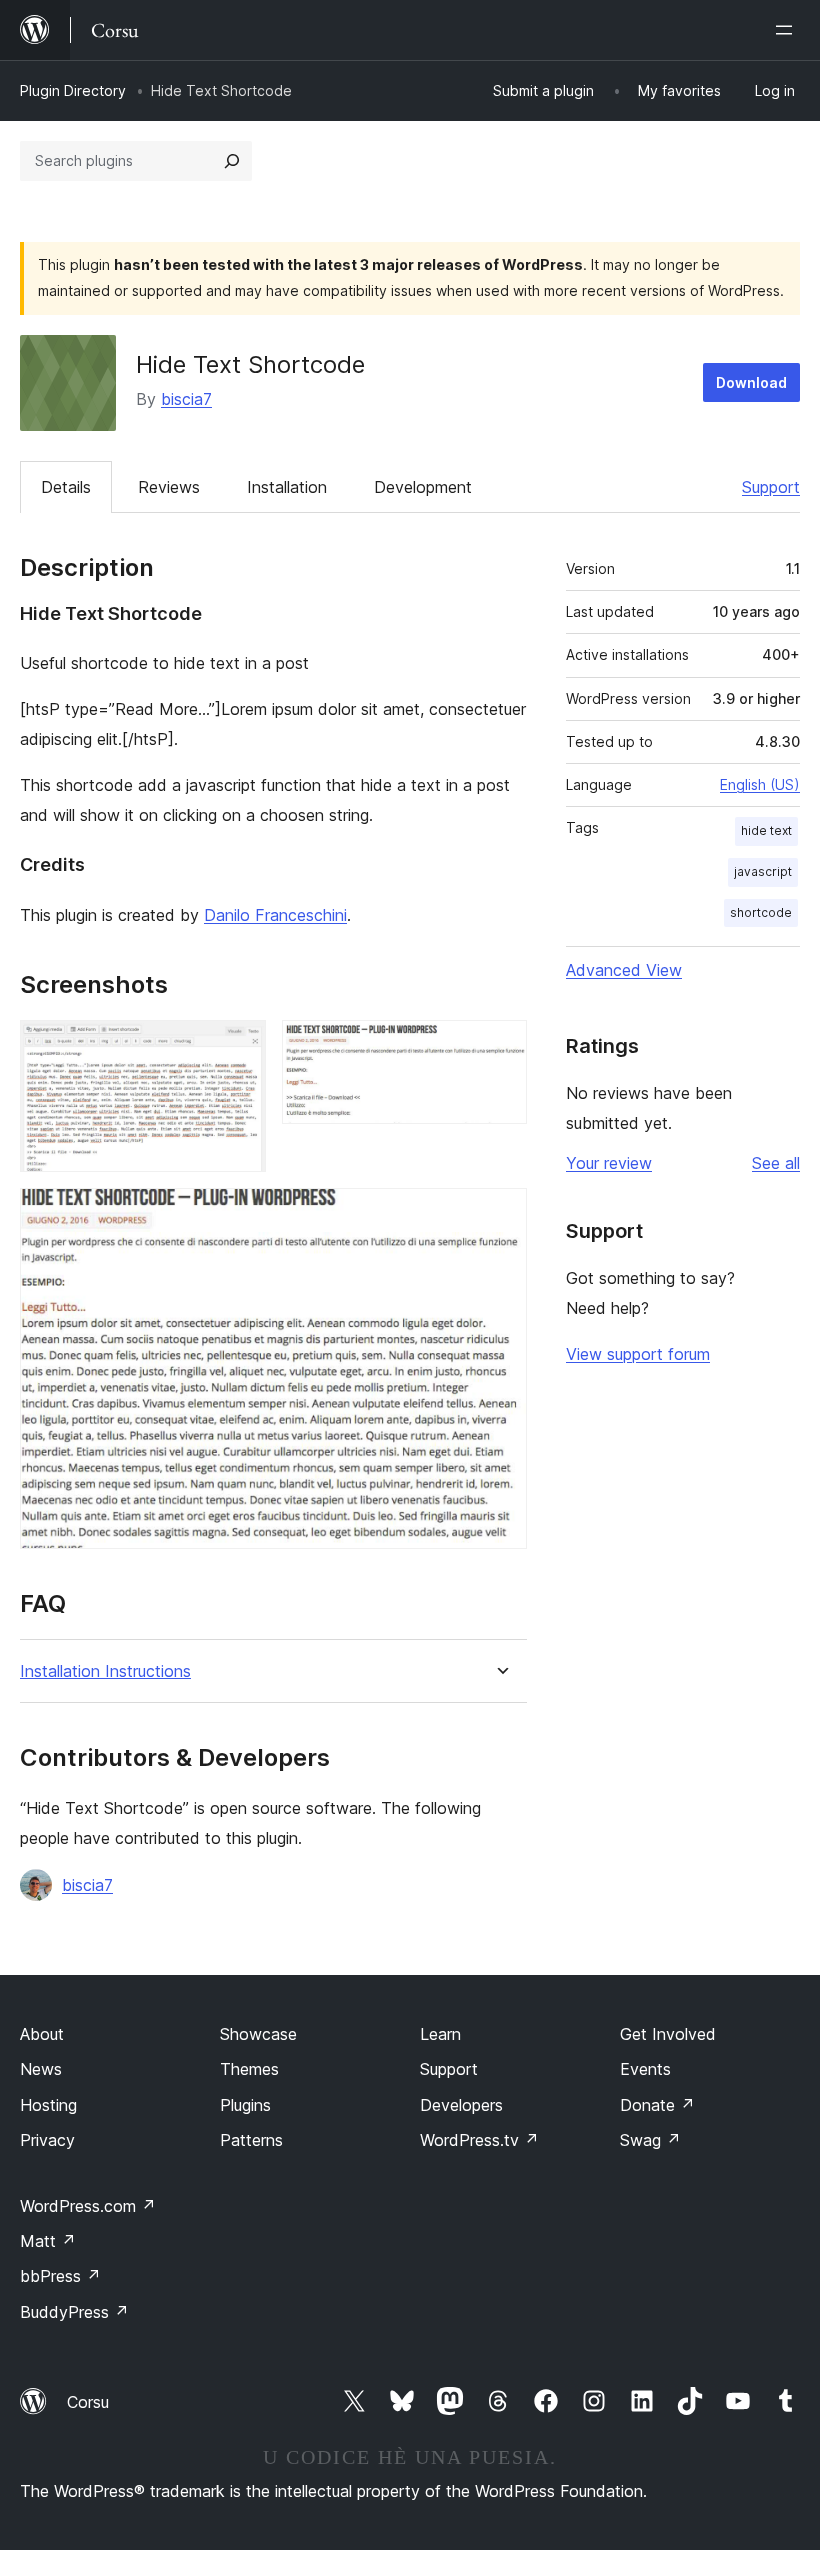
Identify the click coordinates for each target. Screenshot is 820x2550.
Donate (657, 2105)
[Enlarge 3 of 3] (500, 1215)
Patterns (251, 2140)
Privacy (47, 2140)
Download (751, 382)
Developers (461, 2105)
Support (771, 487)
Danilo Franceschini (275, 915)
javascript (763, 871)
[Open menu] (788, 30)
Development (423, 487)
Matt (48, 2241)
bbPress (60, 2276)
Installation (287, 487)
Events (645, 2069)
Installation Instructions (105, 1671)
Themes (249, 2069)
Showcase (258, 2034)
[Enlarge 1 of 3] (239, 1047)
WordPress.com (88, 2206)
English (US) (760, 784)
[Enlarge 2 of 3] (500, 1047)
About (42, 2034)
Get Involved (668, 2034)
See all (776, 1163)
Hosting (48, 2105)
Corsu (88, 2402)
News (41, 2069)
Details (66, 487)
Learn (440, 2034)
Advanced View (624, 970)
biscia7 (186, 399)
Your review (609, 1163)
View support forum (638, 1354)
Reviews (169, 487)
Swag (650, 2140)
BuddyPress (74, 2312)
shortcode (761, 912)
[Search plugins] (232, 161)
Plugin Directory (73, 90)
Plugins (245, 2105)
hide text (766, 830)
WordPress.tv (479, 2140)
